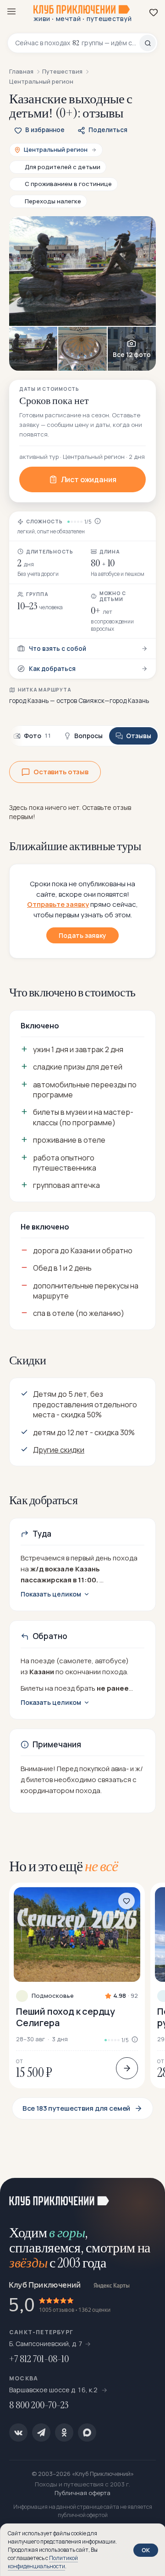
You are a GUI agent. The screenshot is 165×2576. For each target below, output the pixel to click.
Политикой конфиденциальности (43, 2562)
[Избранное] (154, 12)
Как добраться (52, 669)
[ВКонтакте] (18, 2432)
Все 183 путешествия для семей (77, 2108)
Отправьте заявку (58, 904)
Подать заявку (82, 935)
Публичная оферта (82, 2493)
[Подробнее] (127, 2068)
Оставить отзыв (61, 772)
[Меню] (11, 11)
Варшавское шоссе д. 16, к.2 (54, 2390)
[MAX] (87, 2432)
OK (146, 2550)
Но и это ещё (64, 1866)
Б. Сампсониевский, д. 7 (46, 2344)
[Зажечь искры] (147, 2196)
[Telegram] (41, 2432)
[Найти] (148, 43)
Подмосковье (53, 1996)
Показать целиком (51, 1594)
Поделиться (108, 130)
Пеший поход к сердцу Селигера (66, 2017)
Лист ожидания (89, 479)
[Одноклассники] (64, 2432)
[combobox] (77, 43)
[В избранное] (126, 1901)
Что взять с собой (58, 649)
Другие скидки (59, 1450)
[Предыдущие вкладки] (19, 736)
